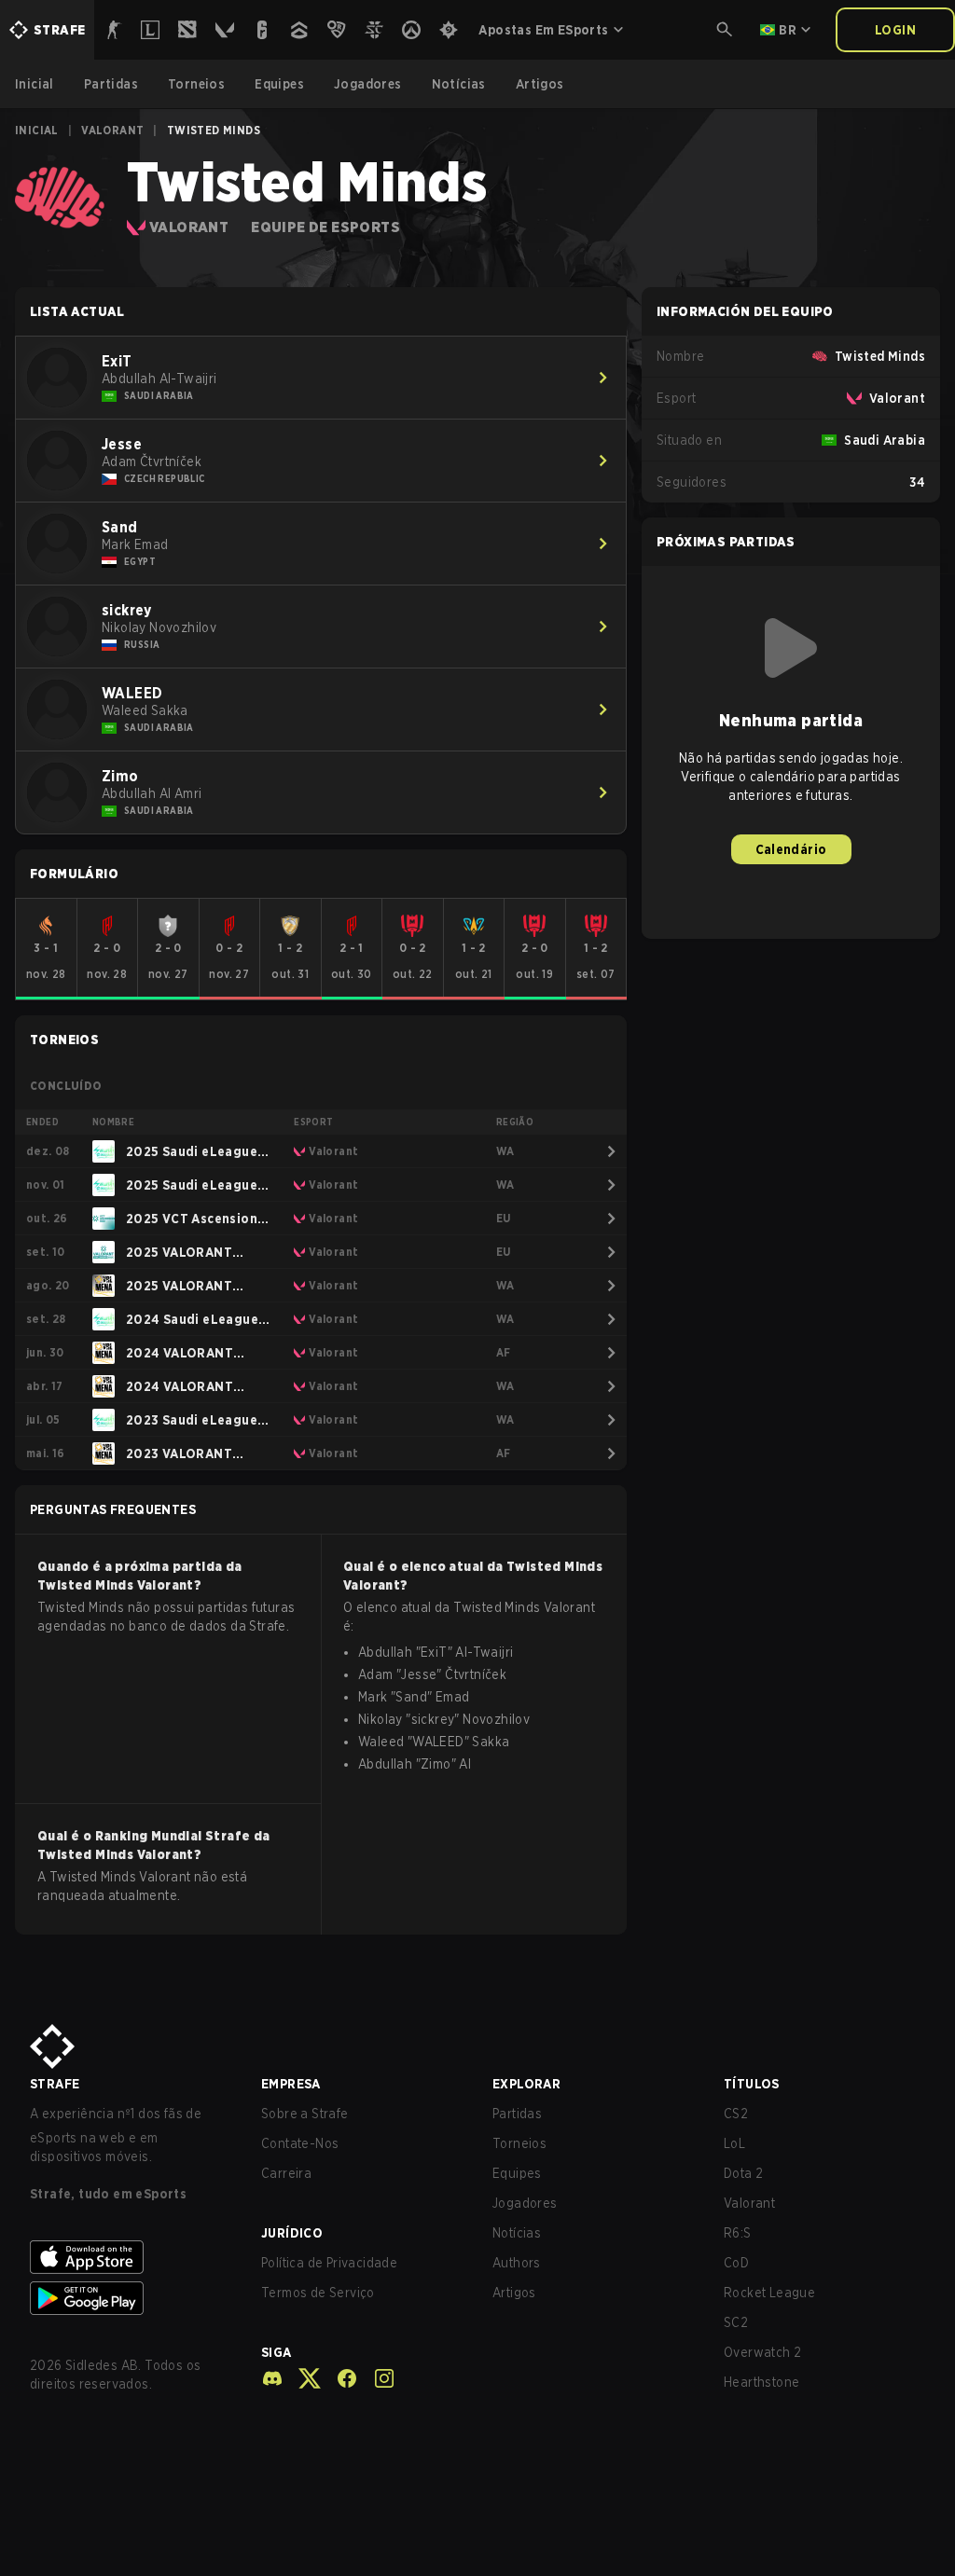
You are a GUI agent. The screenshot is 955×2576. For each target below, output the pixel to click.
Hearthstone (761, 2382)
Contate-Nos (300, 2143)
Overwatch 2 (762, 2352)
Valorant (112, 130)
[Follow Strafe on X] (302, 2378)
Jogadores (525, 2203)
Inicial (37, 130)
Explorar (526, 2084)
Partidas (517, 2114)
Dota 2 (743, 2173)
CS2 (736, 2114)
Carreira (286, 2173)
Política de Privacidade (329, 2263)
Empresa (291, 2084)
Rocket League (769, 2293)
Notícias (517, 2233)
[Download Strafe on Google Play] (131, 2298)
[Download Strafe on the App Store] (131, 2257)
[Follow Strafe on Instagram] (377, 2378)
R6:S (738, 2233)
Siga (277, 2352)
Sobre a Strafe (305, 2114)
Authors (517, 2263)
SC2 (736, 2322)
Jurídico (292, 2233)
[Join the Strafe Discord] (272, 2378)
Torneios (519, 2143)
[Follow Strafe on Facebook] (339, 2378)
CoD (736, 2263)
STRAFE (55, 2084)
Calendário (791, 849)
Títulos (752, 2084)
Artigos (514, 2293)
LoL (734, 2143)
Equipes (517, 2173)
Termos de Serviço (318, 2293)
